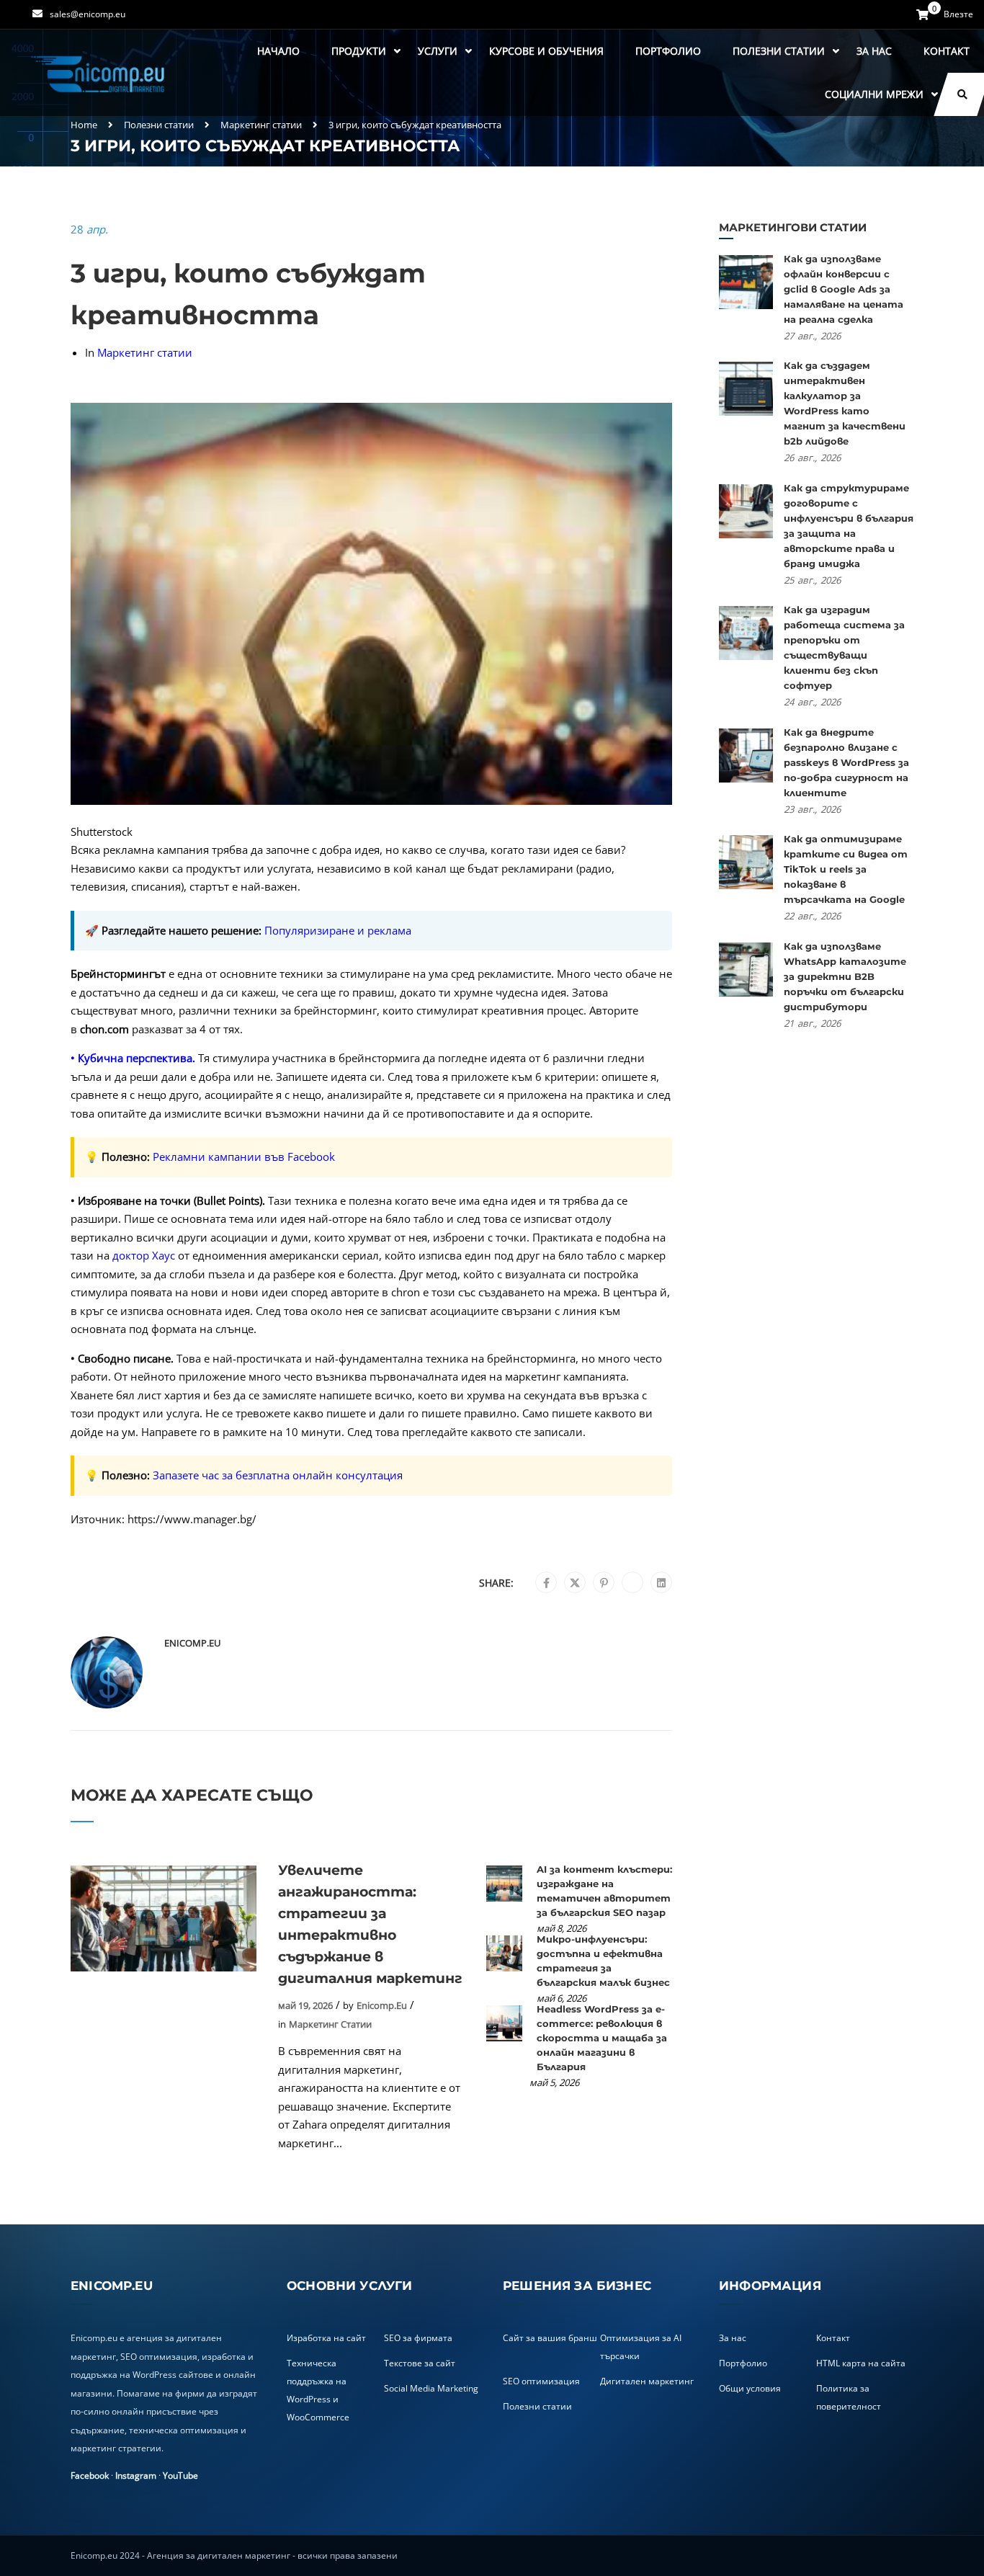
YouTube (180, 2475)
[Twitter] (575, 1583)
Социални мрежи (874, 94)
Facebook (90, 2475)
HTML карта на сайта (861, 2363)
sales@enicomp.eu (88, 14)
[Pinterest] (604, 1583)
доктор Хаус (144, 1255)
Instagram (136, 2475)
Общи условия (750, 2388)
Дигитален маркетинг (647, 2381)
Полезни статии (779, 51)
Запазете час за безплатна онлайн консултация (278, 1475)
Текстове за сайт (420, 2363)
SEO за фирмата (418, 2338)
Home (84, 125)
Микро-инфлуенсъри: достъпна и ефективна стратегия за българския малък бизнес (603, 1961)
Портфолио (668, 51)
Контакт (947, 51)
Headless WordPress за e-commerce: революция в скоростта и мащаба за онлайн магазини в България (602, 2038)
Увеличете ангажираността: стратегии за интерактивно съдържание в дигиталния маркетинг (370, 1924)
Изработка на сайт (326, 2338)
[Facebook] (546, 1583)
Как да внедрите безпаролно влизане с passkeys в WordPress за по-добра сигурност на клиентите (846, 762)
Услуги (438, 51)
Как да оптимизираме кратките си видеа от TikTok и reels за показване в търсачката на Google (846, 869)
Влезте (958, 14)
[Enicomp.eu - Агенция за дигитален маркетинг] (99, 73)
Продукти (359, 51)
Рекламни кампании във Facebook (244, 1156)
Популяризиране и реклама (338, 930)
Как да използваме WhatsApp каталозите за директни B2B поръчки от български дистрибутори (845, 976)
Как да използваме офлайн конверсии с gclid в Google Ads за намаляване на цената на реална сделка (844, 289)
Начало (278, 51)
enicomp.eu (192, 1643)
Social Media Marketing (431, 2388)
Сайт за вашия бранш (550, 2338)
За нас (874, 51)
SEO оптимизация (541, 2381)
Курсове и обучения (546, 51)
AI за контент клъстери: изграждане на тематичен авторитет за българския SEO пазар (604, 1891)
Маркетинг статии (261, 125)
